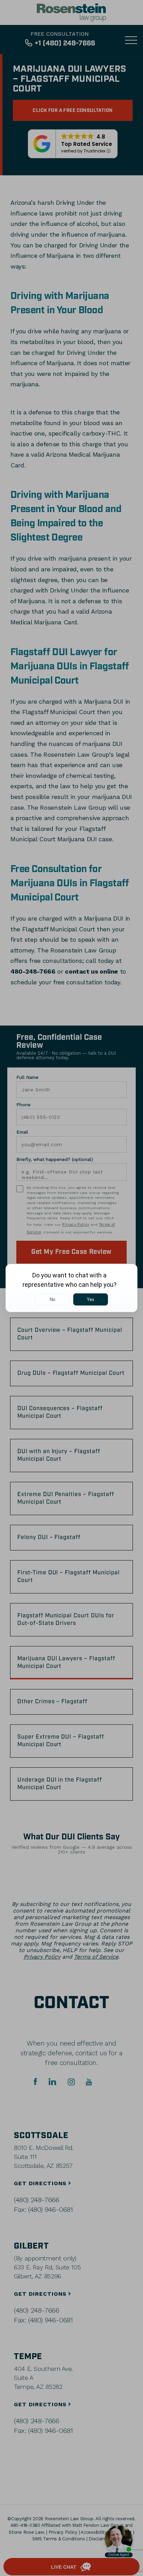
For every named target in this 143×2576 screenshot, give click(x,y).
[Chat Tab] (71, 1288)
